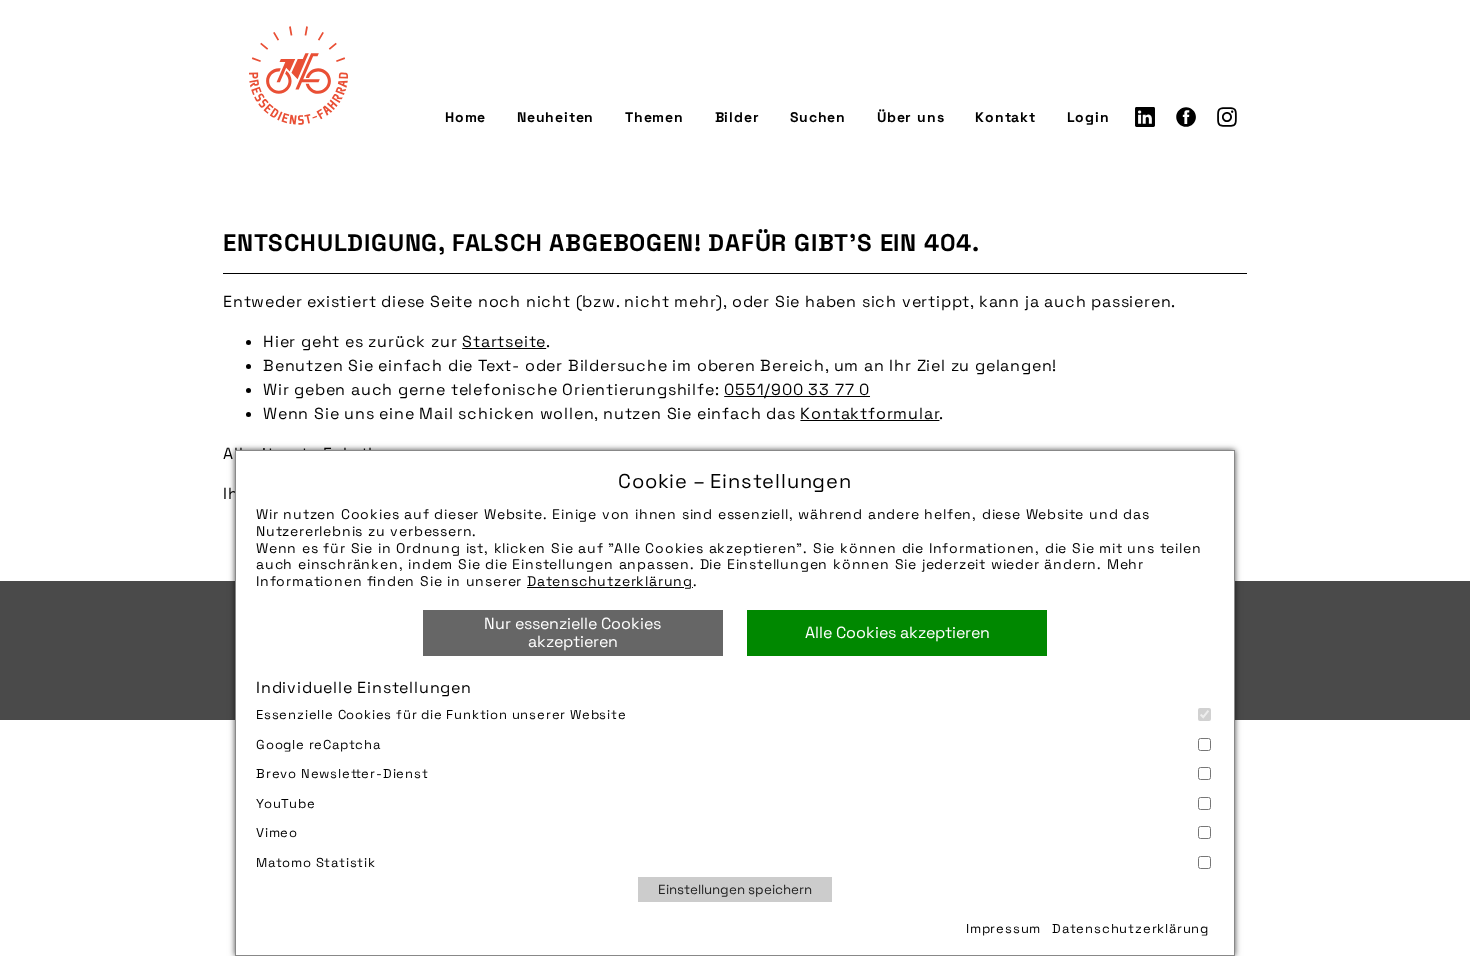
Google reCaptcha (318, 744)
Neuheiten (555, 117)
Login (1088, 117)
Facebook (1186, 117)
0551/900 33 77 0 (797, 389)
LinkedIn (1145, 117)
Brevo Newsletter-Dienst (342, 773)
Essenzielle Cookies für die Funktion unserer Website (441, 714)
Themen (654, 117)
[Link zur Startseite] (298, 75)
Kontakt (1005, 117)
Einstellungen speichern (735, 889)
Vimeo (277, 832)
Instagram (1227, 117)
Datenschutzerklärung (610, 581)
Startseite (504, 341)
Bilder (737, 117)
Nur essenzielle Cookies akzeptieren (572, 632)
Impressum (1003, 928)
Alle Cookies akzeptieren (897, 632)
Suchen (818, 117)
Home (465, 117)
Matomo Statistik (316, 862)
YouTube (286, 803)
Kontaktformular (869, 413)
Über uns (910, 117)
